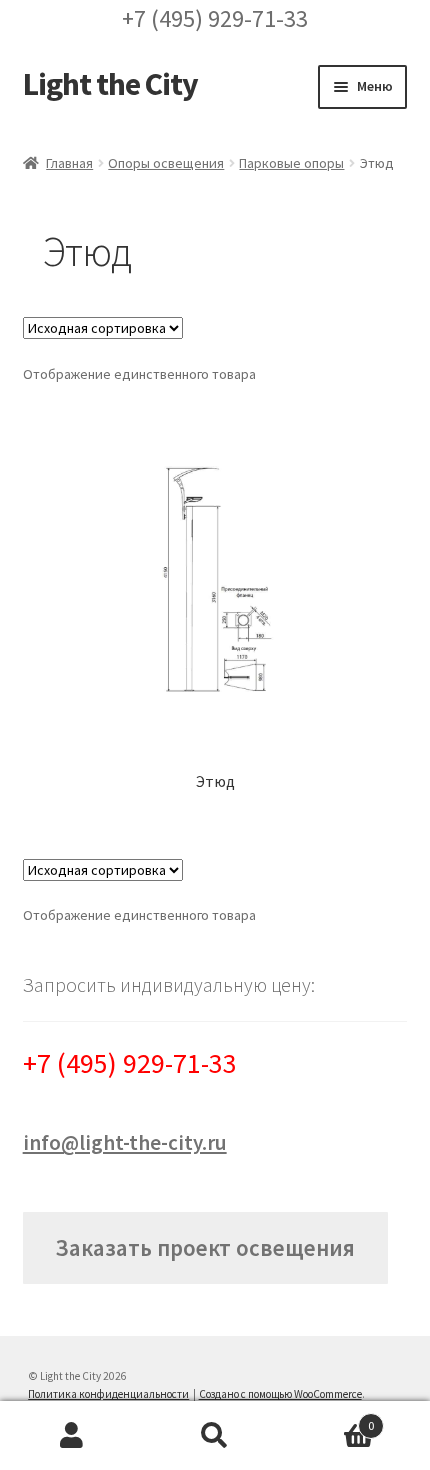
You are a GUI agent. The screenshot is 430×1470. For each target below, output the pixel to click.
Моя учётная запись (71, 1436)
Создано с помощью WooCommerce (280, 1394)
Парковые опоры (291, 163)
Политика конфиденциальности (108, 1394)
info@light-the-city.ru (125, 1142)
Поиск (214, 1436)
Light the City (110, 84)
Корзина (331, 1418)
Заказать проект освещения (205, 1247)
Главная (69, 163)
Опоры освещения (166, 163)
